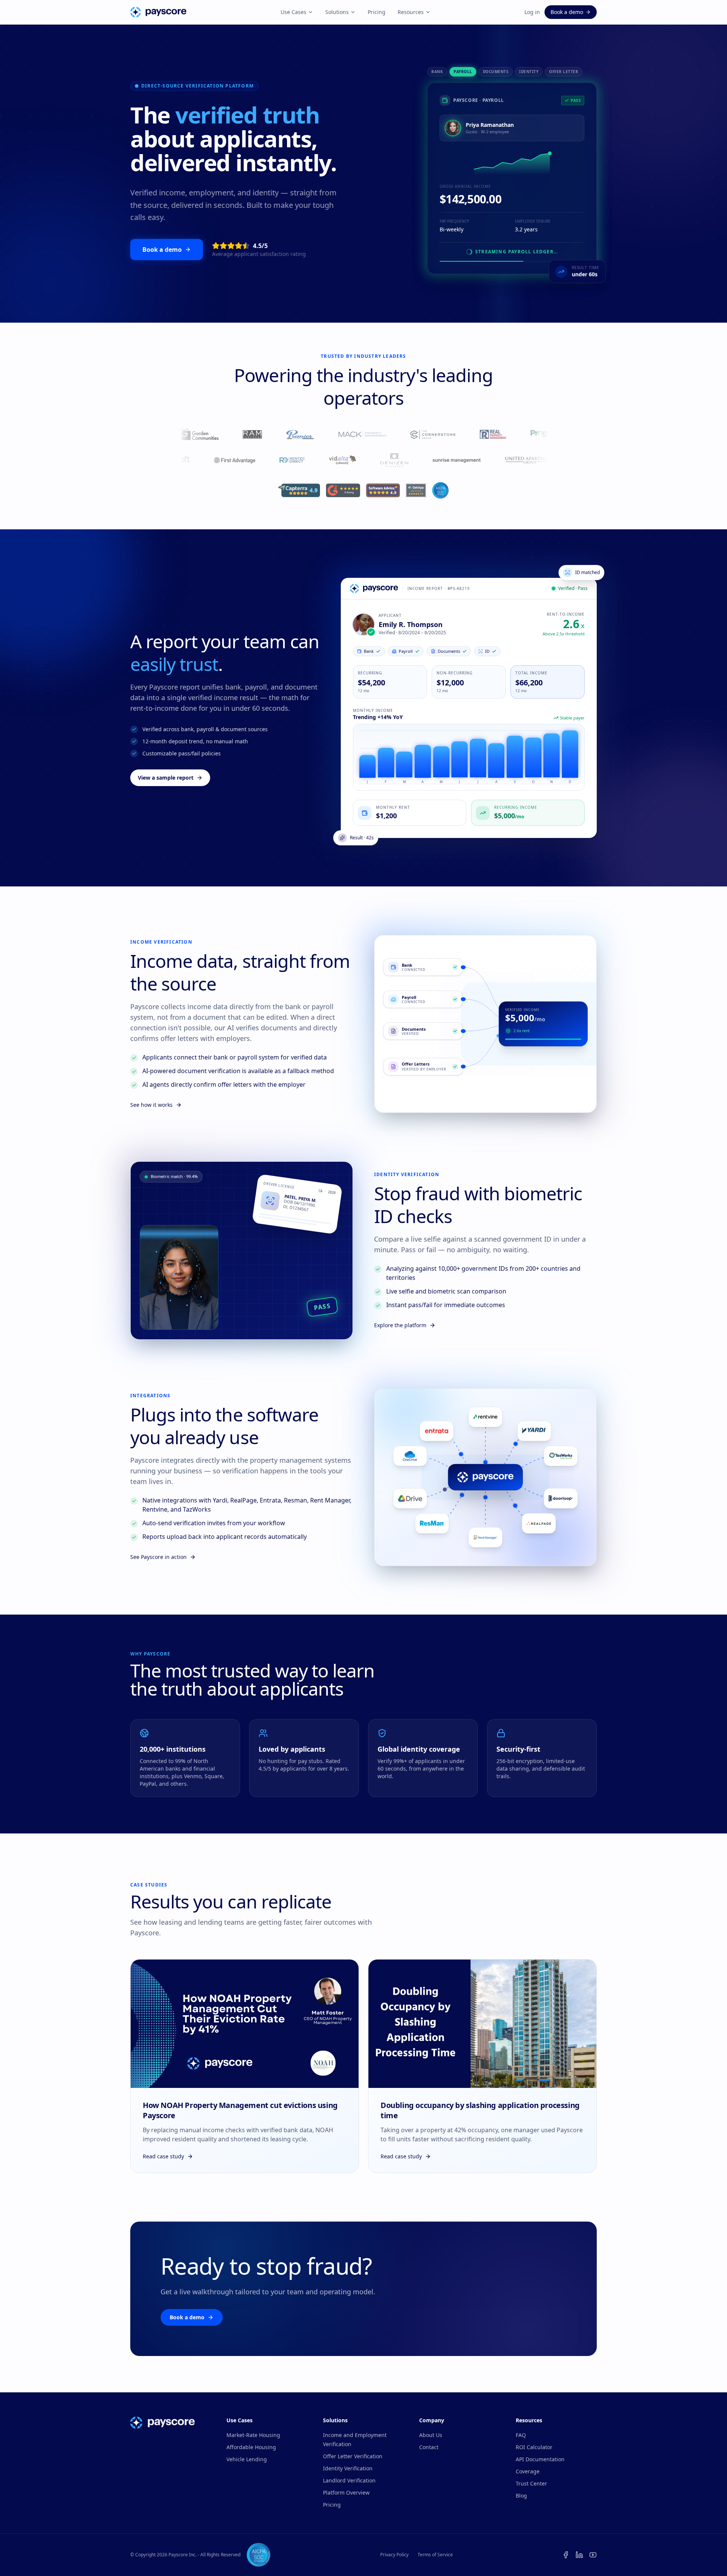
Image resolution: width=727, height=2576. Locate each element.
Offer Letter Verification (353, 2456)
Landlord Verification (349, 2480)
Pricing (377, 12)
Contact (429, 2447)
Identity (529, 72)
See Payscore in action (158, 1557)
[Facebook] (566, 2555)
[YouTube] (593, 2555)
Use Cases (293, 12)
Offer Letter (564, 72)
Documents (496, 72)
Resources (411, 12)
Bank (437, 72)
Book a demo (567, 12)
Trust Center (531, 2483)
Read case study (163, 2156)
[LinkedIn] (579, 2555)
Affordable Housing (251, 2447)
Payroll (463, 72)
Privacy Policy (394, 2555)
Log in (532, 12)
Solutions (337, 12)
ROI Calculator (534, 2447)
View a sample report (166, 778)
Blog (521, 2496)
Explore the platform (400, 1325)
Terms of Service (435, 2555)
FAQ (521, 2435)
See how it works (151, 1105)
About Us (431, 2435)
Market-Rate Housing (253, 2435)
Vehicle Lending (247, 2459)
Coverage (528, 2471)
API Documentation (540, 2459)
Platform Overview (346, 2493)
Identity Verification (348, 2468)
